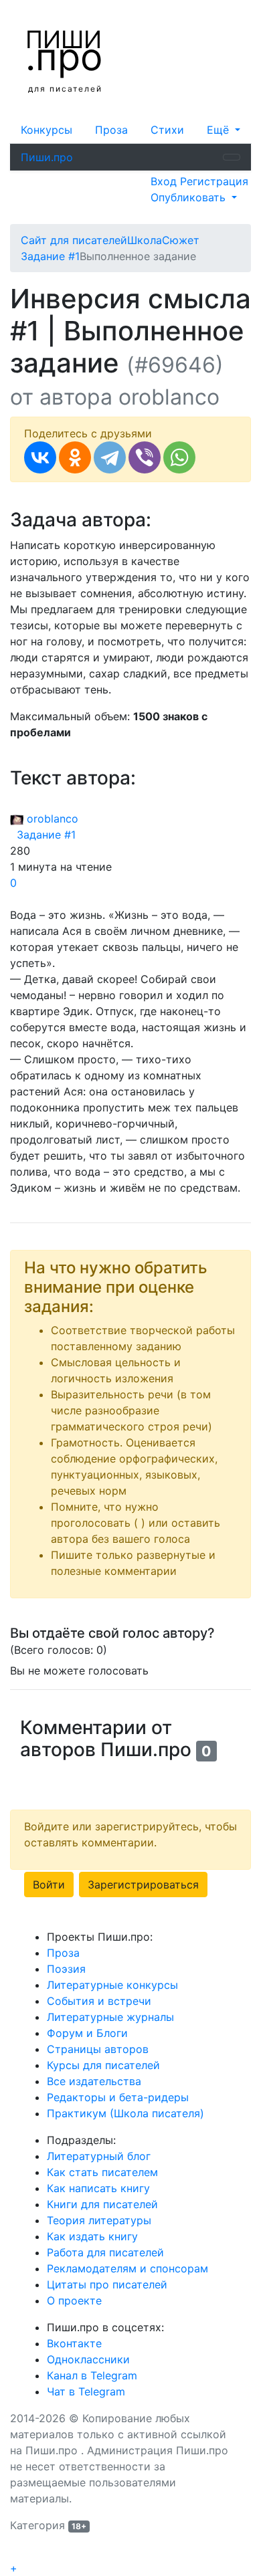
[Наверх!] (19, 2553)
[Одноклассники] (75, 457)
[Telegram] (110, 457)
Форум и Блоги (87, 2033)
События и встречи (99, 2001)
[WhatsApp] (179, 457)
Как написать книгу (98, 2188)
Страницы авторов (98, 2049)
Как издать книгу (92, 2236)
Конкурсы (47, 130)
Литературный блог (99, 2156)
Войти (49, 1885)
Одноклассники (88, 2359)
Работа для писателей (105, 2252)
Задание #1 (43, 835)
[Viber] (145, 457)
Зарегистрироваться (143, 1885)
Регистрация (214, 181)
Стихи (167, 130)
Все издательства (94, 2081)
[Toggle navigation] (232, 157)
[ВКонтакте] (40, 457)
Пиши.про (47, 157)
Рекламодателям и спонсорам (127, 2268)
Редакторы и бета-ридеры (118, 2097)
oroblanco (51, 819)
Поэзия (66, 1969)
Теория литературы (99, 2220)
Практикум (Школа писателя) (125, 2113)
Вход (165, 181)
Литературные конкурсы (112, 1985)
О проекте (74, 2300)
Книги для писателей (102, 2204)
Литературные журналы (110, 2017)
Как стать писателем (102, 2172)
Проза (111, 130)
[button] (224, 130)
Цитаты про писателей (107, 2284)
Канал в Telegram (92, 2375)
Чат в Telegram (86, 2391)
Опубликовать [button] (190, 197)
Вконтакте (74, 2343)
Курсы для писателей (103, 2065)
